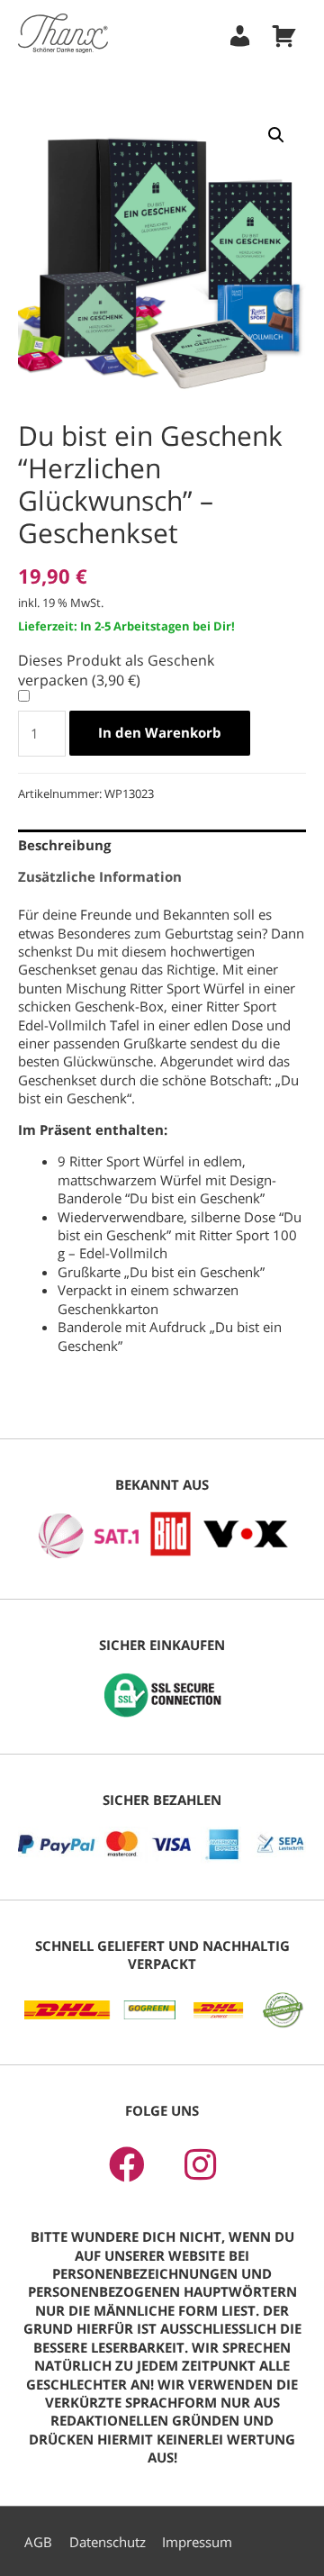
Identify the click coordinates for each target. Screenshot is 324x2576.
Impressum (197, 2542)
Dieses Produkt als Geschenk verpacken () (116, 670)
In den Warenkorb (160, 732)
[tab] (162, 845)
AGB (38, 2542)
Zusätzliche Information (100, 876)
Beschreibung (64, 845)
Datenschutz (108, 2542)
